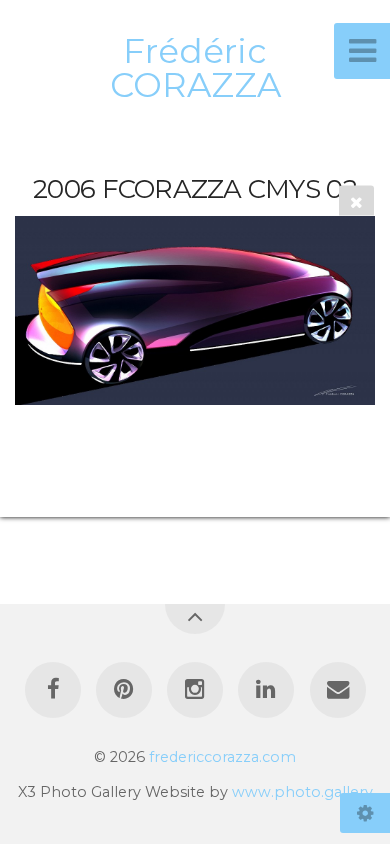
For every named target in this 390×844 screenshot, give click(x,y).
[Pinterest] (124, 690)
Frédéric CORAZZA (195, 68)
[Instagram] (195, 690)
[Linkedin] (266, 690)
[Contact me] (337, 690)
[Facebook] (52, 690)
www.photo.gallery (302, 792)
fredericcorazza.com (222, 757)
